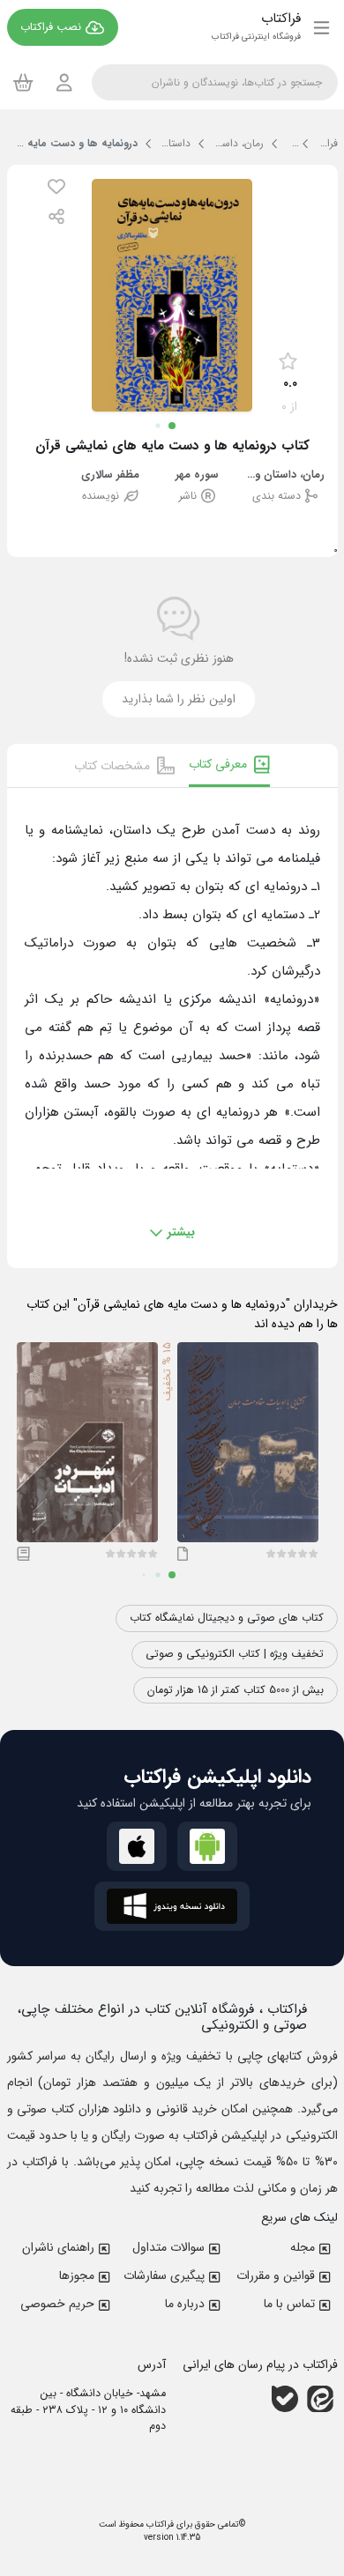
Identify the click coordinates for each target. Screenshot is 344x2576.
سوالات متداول (168, 2247)
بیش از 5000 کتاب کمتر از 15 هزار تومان (236, 1690)
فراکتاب (159, 2524)
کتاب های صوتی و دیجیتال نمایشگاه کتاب (227, 1618)
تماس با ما (289, 2304)
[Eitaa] (320, 2399)
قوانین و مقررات (276, 2275)
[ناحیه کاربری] (64, 82)
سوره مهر (197, 475)
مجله (303, 2247)
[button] (56, 186)
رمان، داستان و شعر (285, 475)
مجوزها (77, 2275)
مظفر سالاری (110, 475)
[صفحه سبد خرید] (23, 82)
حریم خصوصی (57, 2304)
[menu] (322, 27)
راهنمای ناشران (58, 2247)
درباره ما (185, 2304)
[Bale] (285, 2399)
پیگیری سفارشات (164, 2275)
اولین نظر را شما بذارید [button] (179, 699)
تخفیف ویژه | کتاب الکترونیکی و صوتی (235, 1654)
